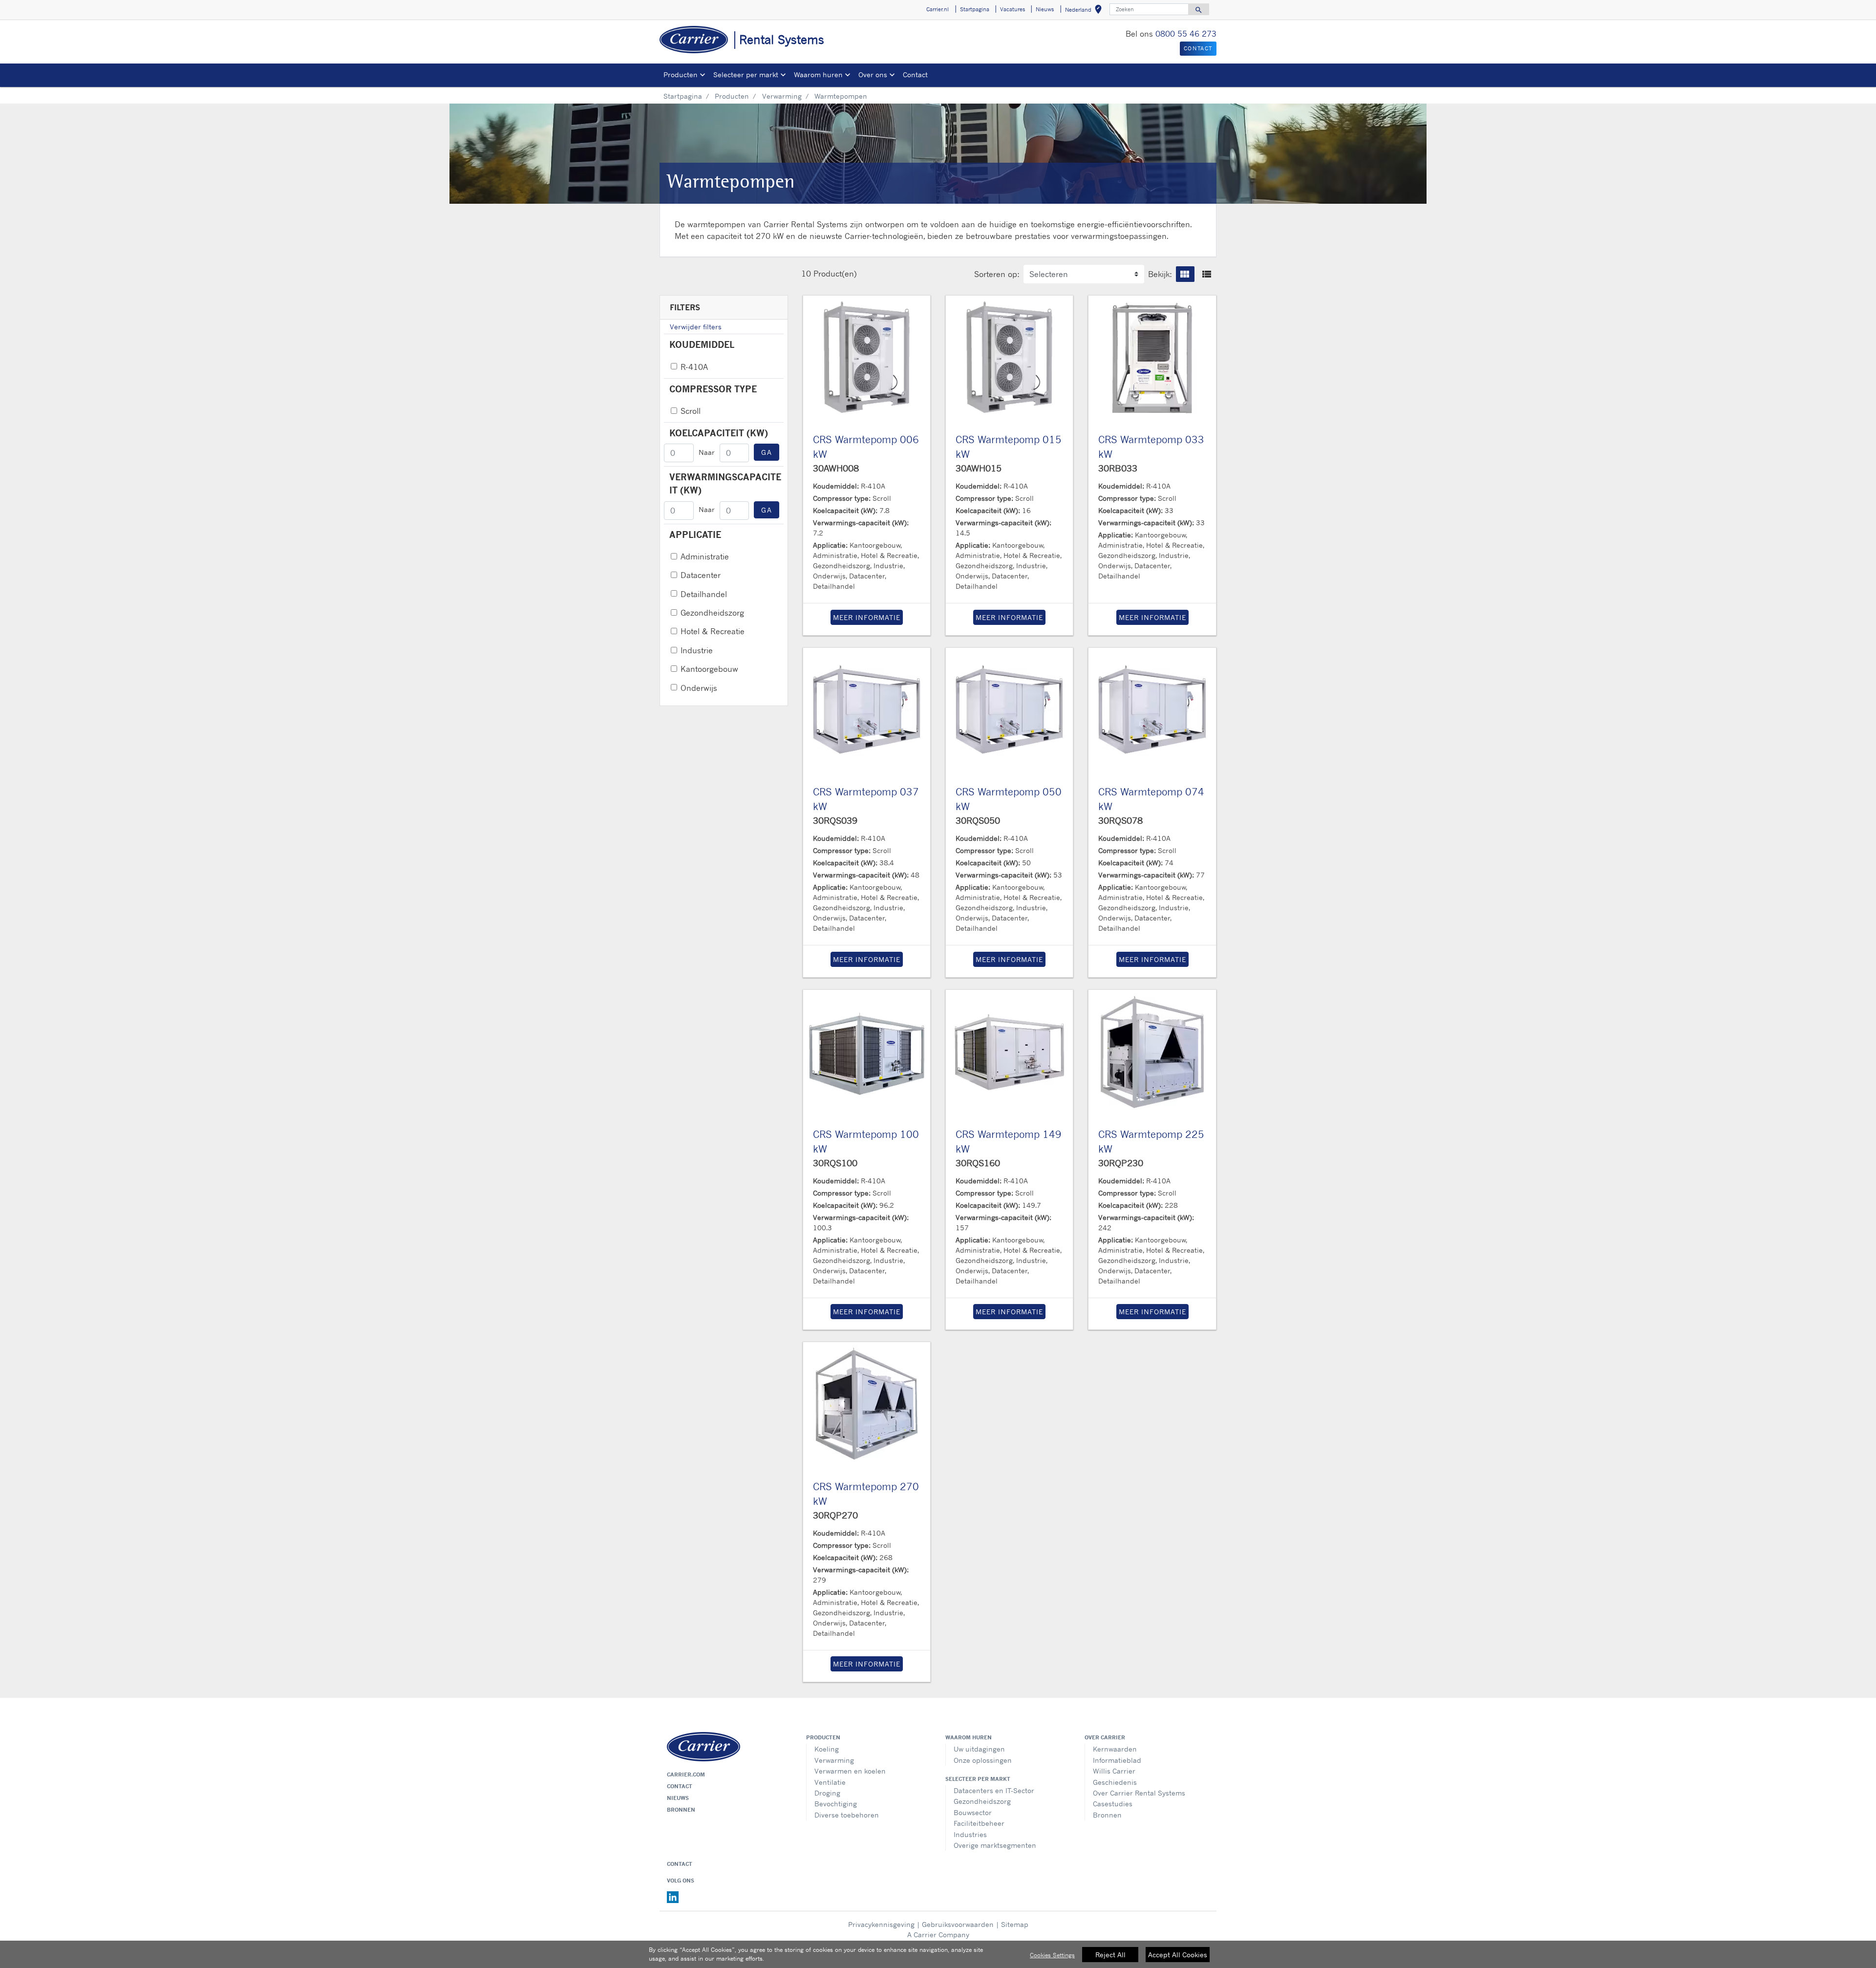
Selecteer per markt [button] (746, 75)
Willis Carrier (1114, 1771)
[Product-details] (867, 359)
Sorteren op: (997, 274)
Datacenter (701, 575)
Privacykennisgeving (881, 1924)
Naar (707, 452)
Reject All (1110, 1955)
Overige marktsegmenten (995, 1845)
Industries (970, 1834)
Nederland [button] (1085, 11)
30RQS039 (835, 820)
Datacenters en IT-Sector (994, 1790)
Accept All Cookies (1178, 1955)
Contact (915, 75)
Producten (732, 96)
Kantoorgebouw (709, 669)
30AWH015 (979, 468)
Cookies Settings (1052, 1955)
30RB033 (1118, 468)
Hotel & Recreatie (713, 631)
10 (806, 274)
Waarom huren (969, 1737)
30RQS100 (835, 1163)
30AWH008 (836, 468)
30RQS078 (1120, 820)
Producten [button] (681, 75)
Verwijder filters (696, 327)
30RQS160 (978, 1163)
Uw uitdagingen (979, 1749)
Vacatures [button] (1013, 9)
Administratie (705, 556)
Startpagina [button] (975, 9)
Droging (827, 1793)
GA (767, 452)
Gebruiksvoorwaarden (958, 1924)
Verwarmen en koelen (850, 1771)
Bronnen (681, 1810)
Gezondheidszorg (712, 613)
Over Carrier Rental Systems (1139, 1793)
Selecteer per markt (978, 1779)
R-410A (694, 367)
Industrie (697, 650)
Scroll (691, 411)
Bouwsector (973, 1812)
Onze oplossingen (983, 1760)
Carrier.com (686, 1775)
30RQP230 (1121, 1163)
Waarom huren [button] (818, 75)
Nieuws (678, 1798)
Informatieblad (1117, 1760)
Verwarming (782, 96)
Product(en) (835, 274)
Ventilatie (830, 1782)
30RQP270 (835, 1515)
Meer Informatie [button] (867, 617)
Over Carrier (1105, 1737)
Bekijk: (1160, 274)
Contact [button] (1198, 48)
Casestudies (1113, 1804)
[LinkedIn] (673, 1897)
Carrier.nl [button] (938, 9)
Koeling (827, 1749)
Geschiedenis (1115, 1782)
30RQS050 (978, 820)
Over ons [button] (873, 75)
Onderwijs (699, 688)
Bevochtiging (836, 1804)
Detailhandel (704, 594)
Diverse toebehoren (847, 1815)
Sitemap (1015, 1924)
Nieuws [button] (1045, 9)
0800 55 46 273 (1186, 34)
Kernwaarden (1115, 1749)
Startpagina (683, 96)
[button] (1185, 274)
